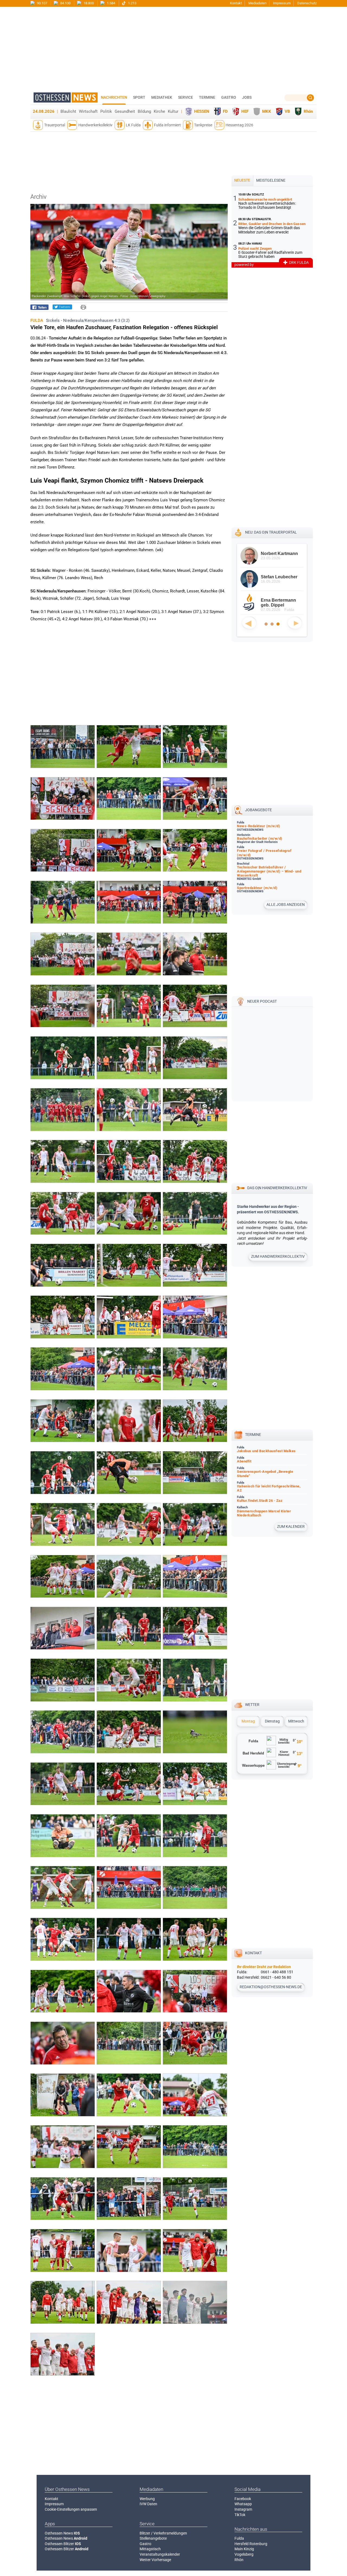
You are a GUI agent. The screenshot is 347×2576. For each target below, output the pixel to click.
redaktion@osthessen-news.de (271, 1987)
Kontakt (236, 3)
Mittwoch (296, 1721)
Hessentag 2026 (239, 125)
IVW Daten (148, 2504)
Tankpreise (203, 125)
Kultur (173, 111)
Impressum (282, 3)
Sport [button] (139, 97)
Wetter (252, 1705)
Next (295, 623)
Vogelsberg (244, 2554)
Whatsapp (243, 2504)
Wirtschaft (88, 111)
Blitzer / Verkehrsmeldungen (163, 2533)
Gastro (145, 2544)
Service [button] (186, 97)
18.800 (88, 3)
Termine (207, 97)
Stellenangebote (153, 2538)
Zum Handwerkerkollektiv (278, 1256)
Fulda (239, 2538)
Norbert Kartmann (279, 554)
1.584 (111, 3)
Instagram (243, 2509)
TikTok (240, 2515)
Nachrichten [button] (114, 97)
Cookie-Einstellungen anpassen (71, 2509)
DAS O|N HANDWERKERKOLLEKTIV (277, 1188)
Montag (248, 1721)
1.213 (132, 3)
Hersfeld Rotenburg (251, 2544)
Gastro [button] (229, 97)
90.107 (42, 3)
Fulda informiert (167, 125)
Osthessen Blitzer (63, 2544)
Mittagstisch (150, 2549)
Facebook (243, 2499)
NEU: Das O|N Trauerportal (271, 532)
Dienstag (272, 1721)
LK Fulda (133, 125)
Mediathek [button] (162, 97)
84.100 (65, 3)
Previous (249, 623)
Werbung (147, 2499)
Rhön (308, 111)
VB (287, 111)
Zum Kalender (291, 1526)
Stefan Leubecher (279, 577)
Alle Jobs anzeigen (286, 904)
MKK (267, 111)
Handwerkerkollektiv (95, 125)
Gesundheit (125, 111)
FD (225, 111)
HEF (245, 111)
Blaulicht (68, 111)
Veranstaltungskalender (160, 2554)
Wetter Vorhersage (155, 2560)
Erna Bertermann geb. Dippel (278, 603)
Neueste (242, 180)
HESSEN (202, 111)
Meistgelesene (271, 180)
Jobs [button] (247, 97)
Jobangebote (258, 810)
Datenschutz (307, 3)
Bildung (144, 111)
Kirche (159, 111)
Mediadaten (257, 3)
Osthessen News (62, 2533)
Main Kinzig (244, 2549)
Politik (106, 111)
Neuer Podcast (262, 1001)
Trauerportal (55, 125)
